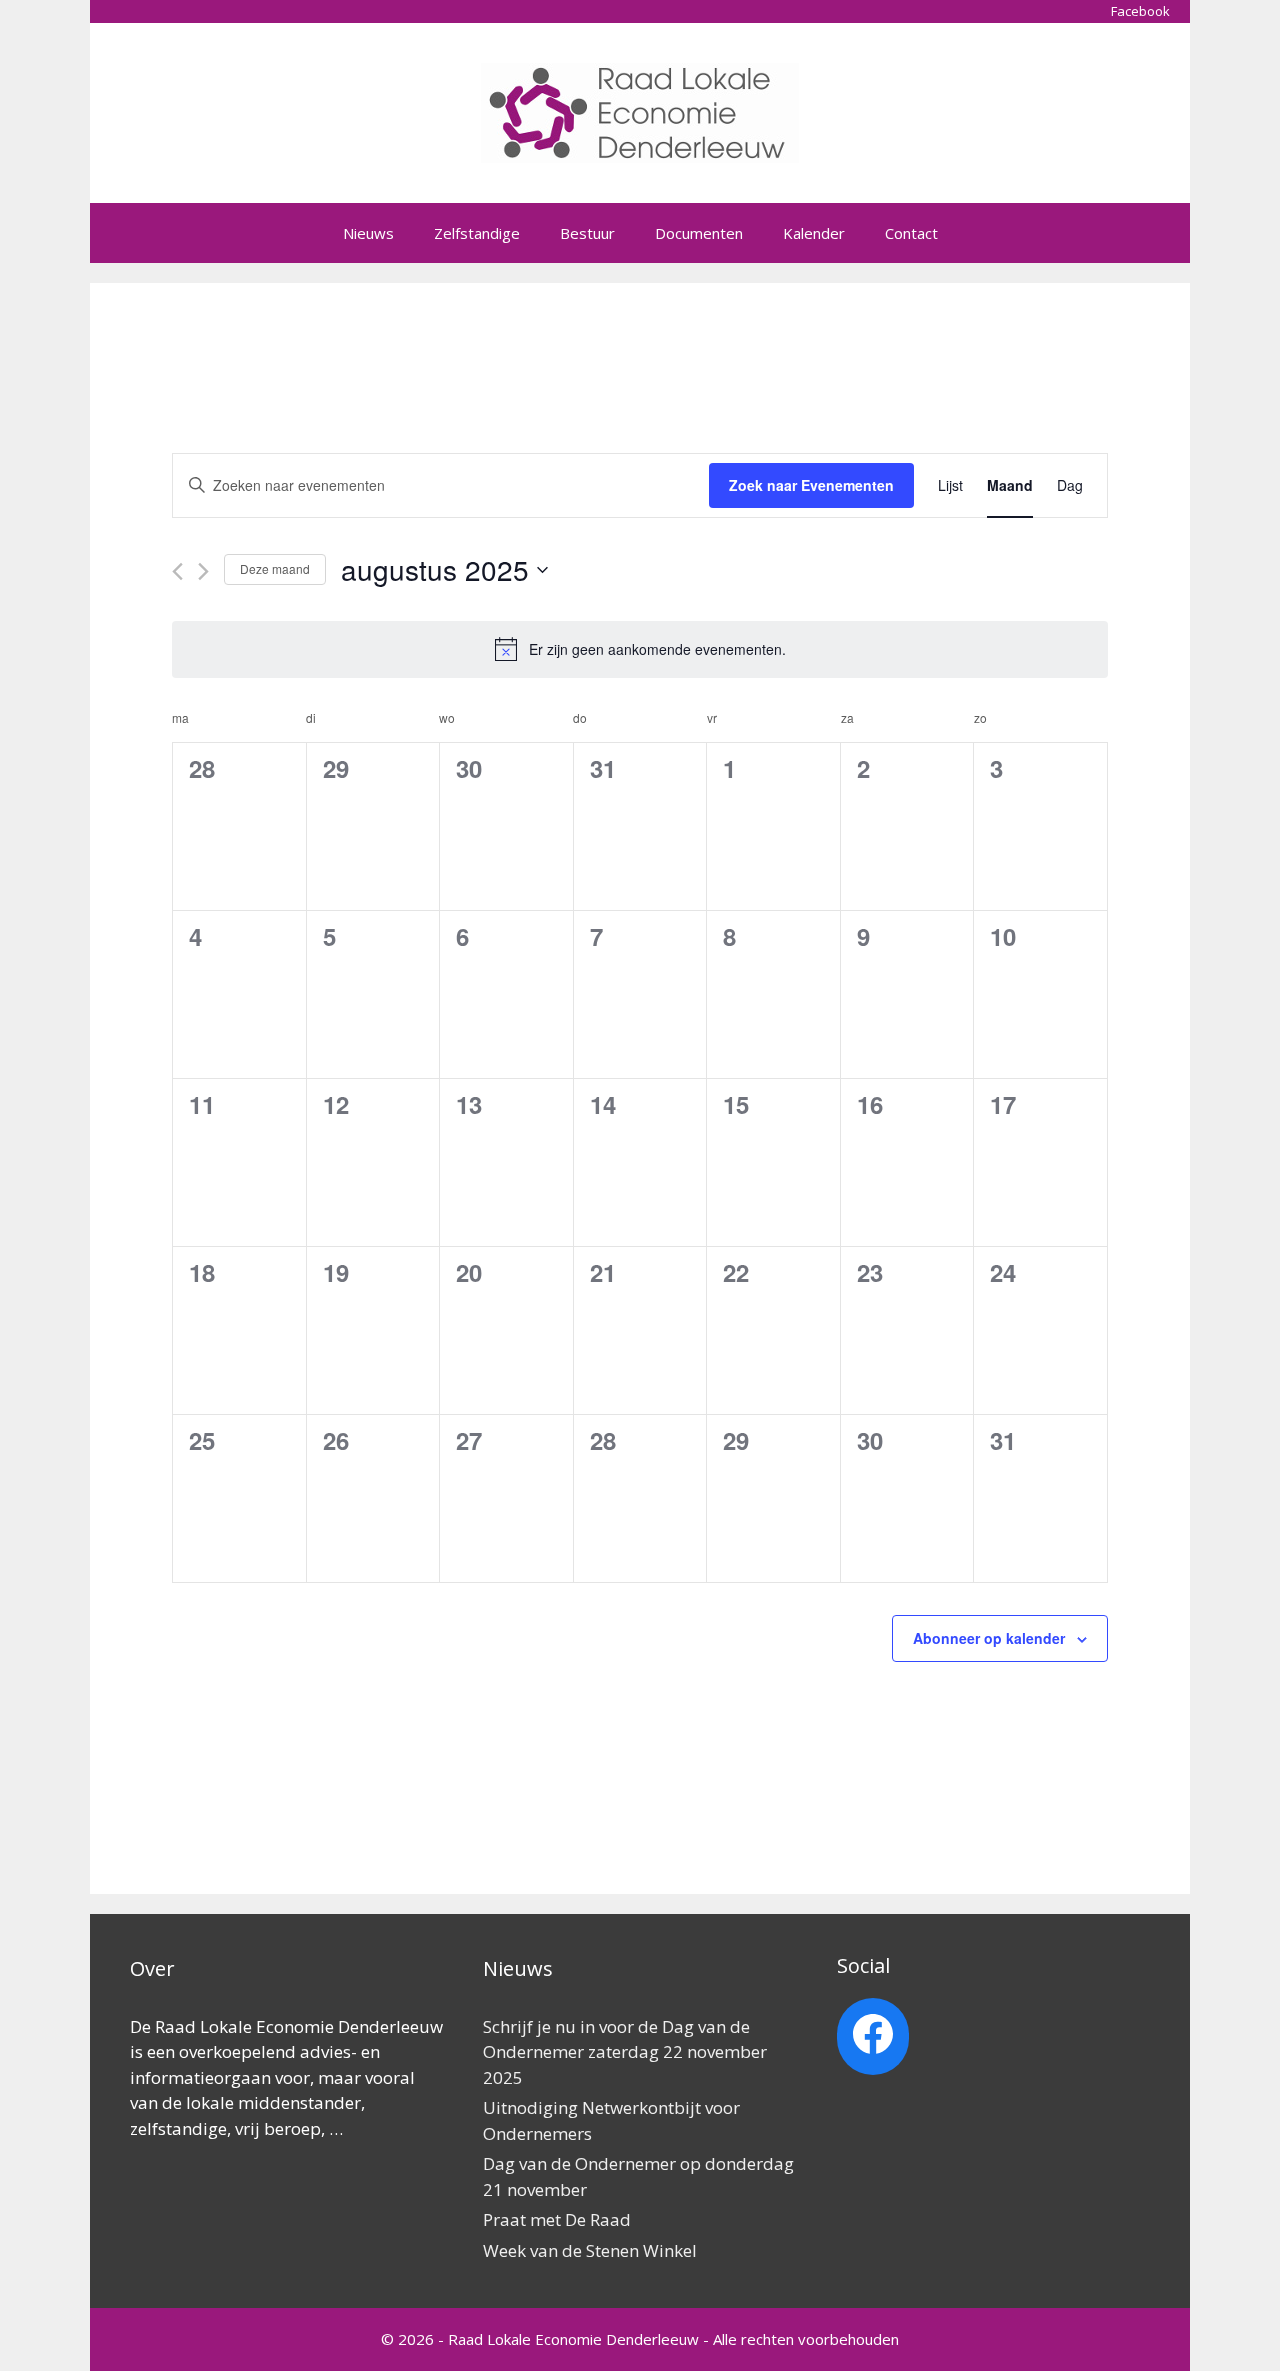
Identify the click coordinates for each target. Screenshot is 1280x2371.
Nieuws (368, 233)
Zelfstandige (477, 233)
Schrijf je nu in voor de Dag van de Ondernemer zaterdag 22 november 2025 (625, 2052)
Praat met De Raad (557, 2219)
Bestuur (587, 233)
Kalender (814, 233)
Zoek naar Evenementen (811, 485)
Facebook (1140, 11)
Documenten (699, 233)
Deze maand (275, 568)
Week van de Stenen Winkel (590, 2250)
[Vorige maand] (177, 571)
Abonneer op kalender (989, 1638)
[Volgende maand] (203, 571)
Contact (911, 233)
